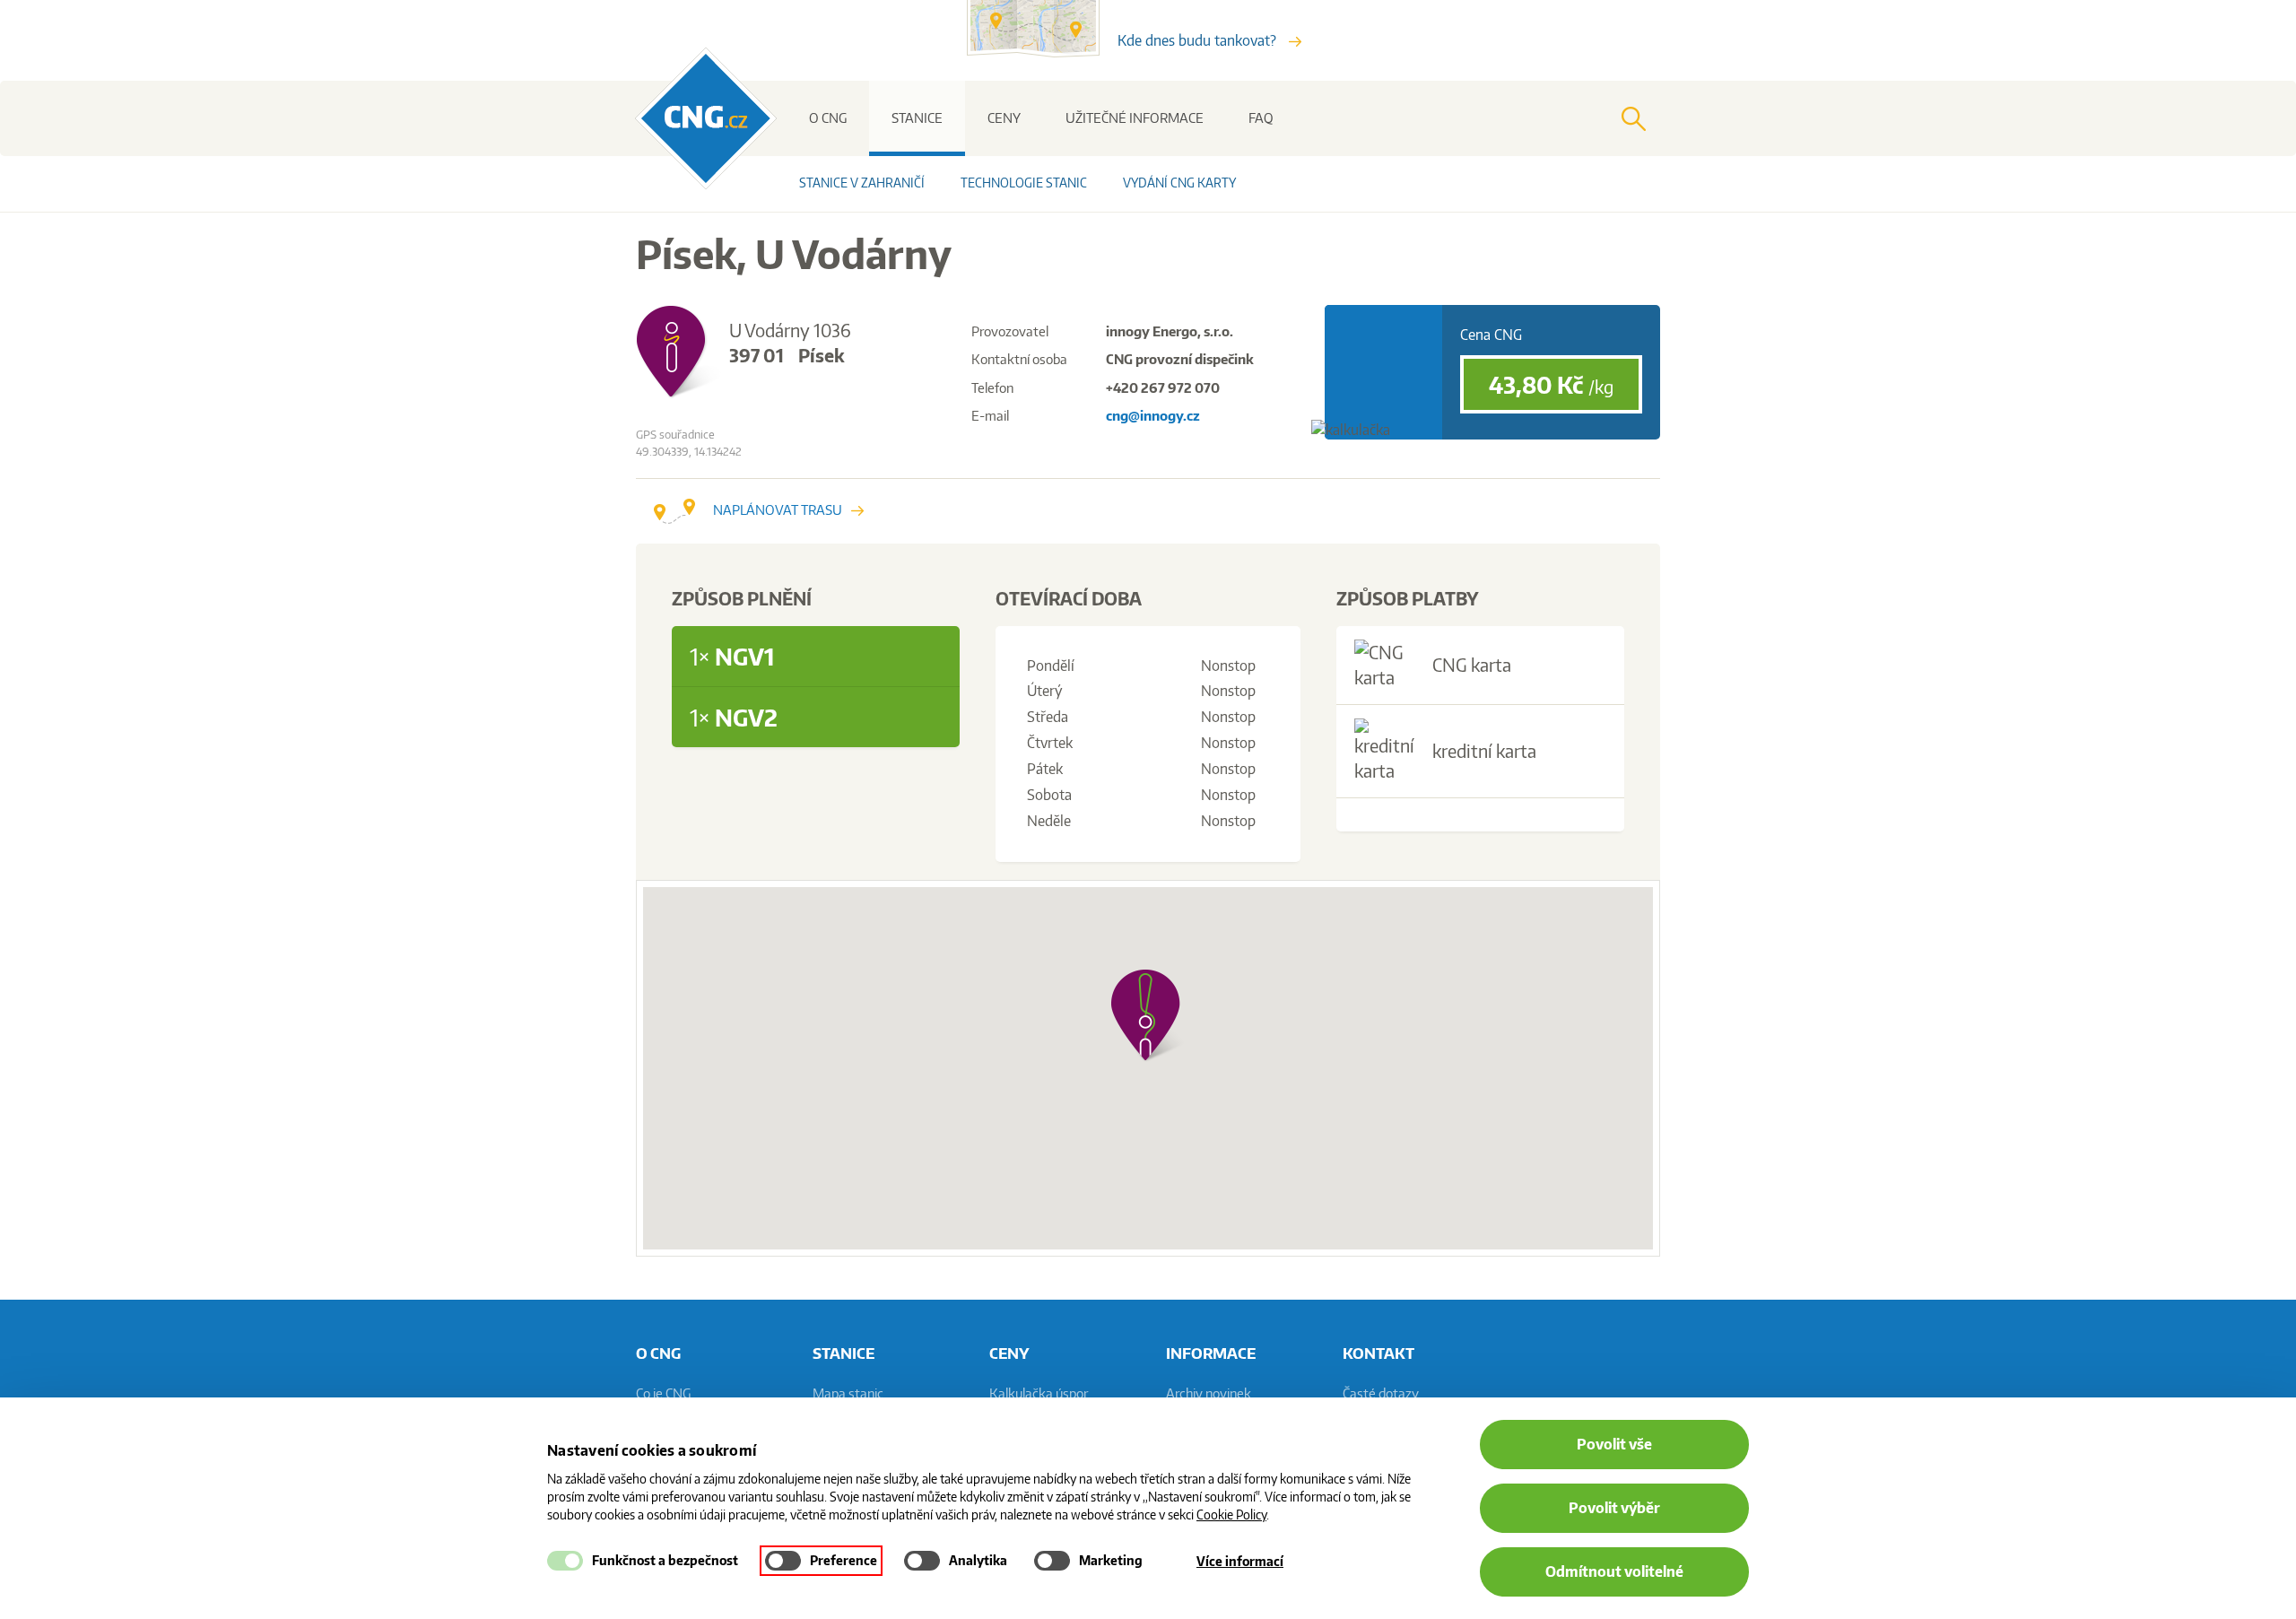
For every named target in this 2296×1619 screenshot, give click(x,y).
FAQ (1261, 118)
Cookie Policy (1231, 1515)
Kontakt (1378, 1353)
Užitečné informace (1135, 118)
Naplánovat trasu (778, 510)
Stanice (917, 118)
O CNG (828, 118)
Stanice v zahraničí (862, 183)
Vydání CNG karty (1179, 183)
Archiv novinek (1209, 1393)
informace (1211, 1353)
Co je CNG (663, 1393)
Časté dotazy (1381, 1393)
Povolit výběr (1614, 1508)
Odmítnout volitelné (1614, 1571)
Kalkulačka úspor (1039, 1393)
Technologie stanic (1024, 183)
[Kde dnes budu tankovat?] (1042, 52)
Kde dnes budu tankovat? (1199, 40)
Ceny (1004, 118)
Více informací (1240, 1561)
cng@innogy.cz (1153, 416)
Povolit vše (1614, 1444)
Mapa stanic (848, 1393)
